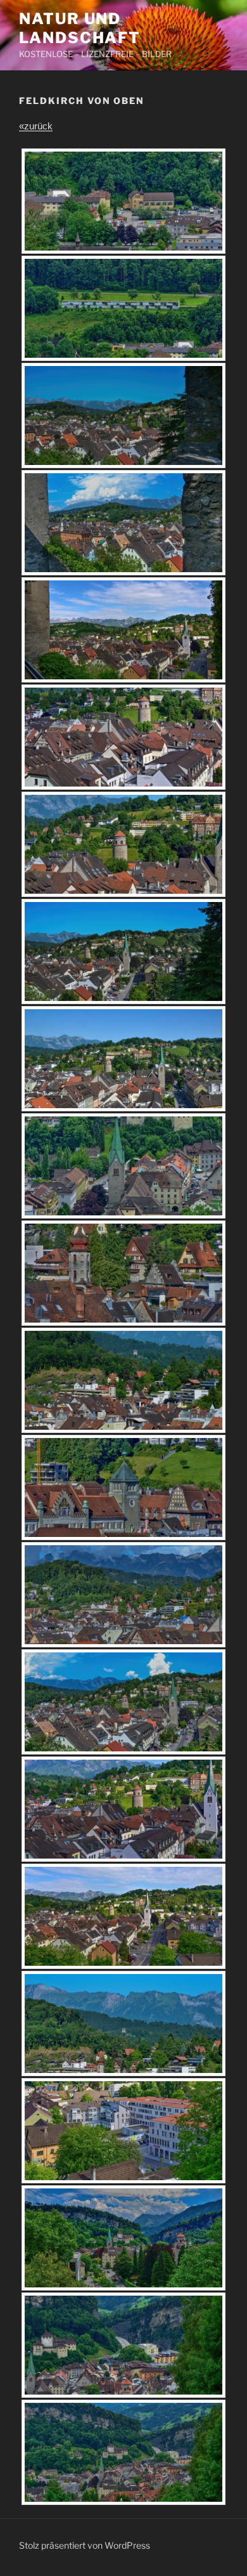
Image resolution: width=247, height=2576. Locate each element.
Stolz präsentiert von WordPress (85, 2545)
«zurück (36, 126)
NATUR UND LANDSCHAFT (80, 28)
